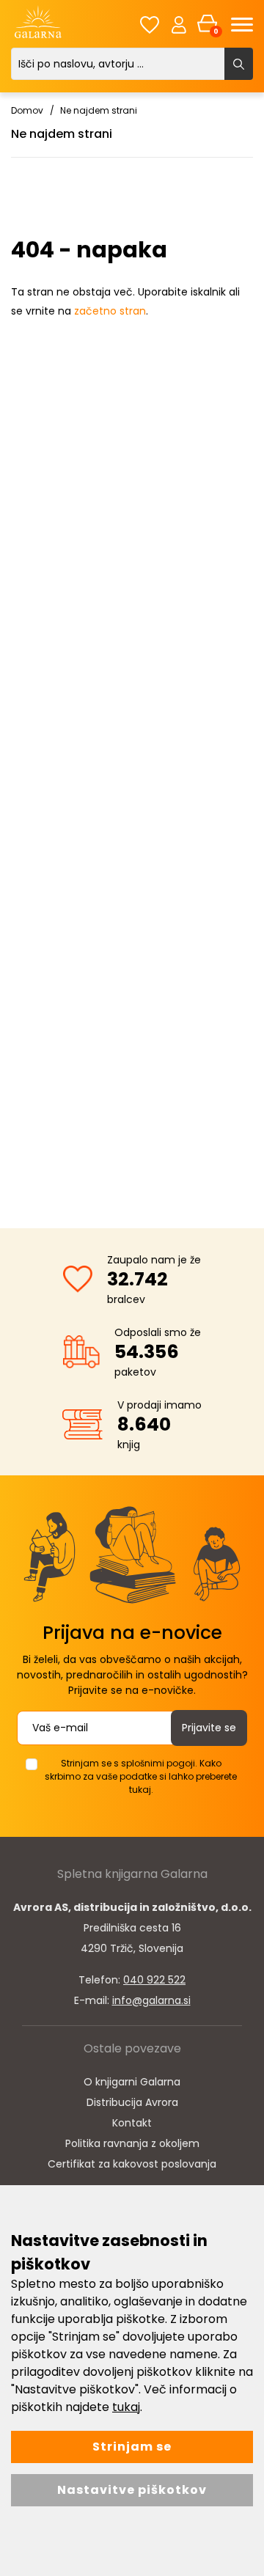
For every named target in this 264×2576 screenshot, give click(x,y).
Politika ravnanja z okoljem (132, 2143)
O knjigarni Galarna (132, 2082)
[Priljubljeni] (150, 25)
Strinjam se (132, 2447)
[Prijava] (179, 24)
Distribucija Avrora (132, 2102)
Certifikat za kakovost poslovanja (132, 2164)
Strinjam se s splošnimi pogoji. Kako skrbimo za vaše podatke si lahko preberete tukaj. (141, 1776)
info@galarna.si (151, 2000)
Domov (27, 110)
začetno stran (110, 311)
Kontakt (132, 2123)
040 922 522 (154, 1980)
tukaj (126, 2407)
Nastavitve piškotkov (132, 2490)
